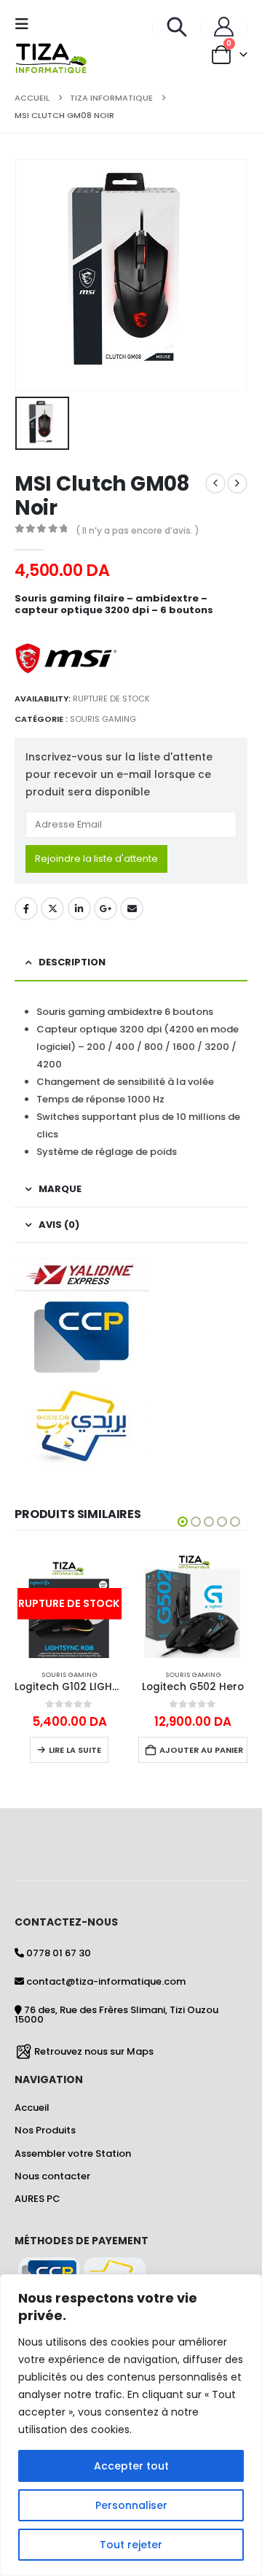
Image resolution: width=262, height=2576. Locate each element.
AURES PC (37, 2199)
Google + (106, 908)
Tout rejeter (131, 2545)
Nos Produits (45, 2130)
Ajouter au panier (201, 1750)
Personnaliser (131, 2505)
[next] (237, 483)
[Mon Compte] (224, 27)
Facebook (26, 908)
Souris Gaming (103, 719)
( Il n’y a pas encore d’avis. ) (138, 530)
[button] (26, 24)
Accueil (32, 2108)
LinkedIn (79, 908)
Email (132, 908)
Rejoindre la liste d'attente (96, 859)
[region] (131, 2425)
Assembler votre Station (73, 2153)
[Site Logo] (51, 58)
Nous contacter (52, 2176)
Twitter (52, 908)
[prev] (215, 483)
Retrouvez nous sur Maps (94, 2051)
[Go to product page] (193, 1603)
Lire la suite (75, 1750)
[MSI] (65, 658)
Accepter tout (131, 2466)
